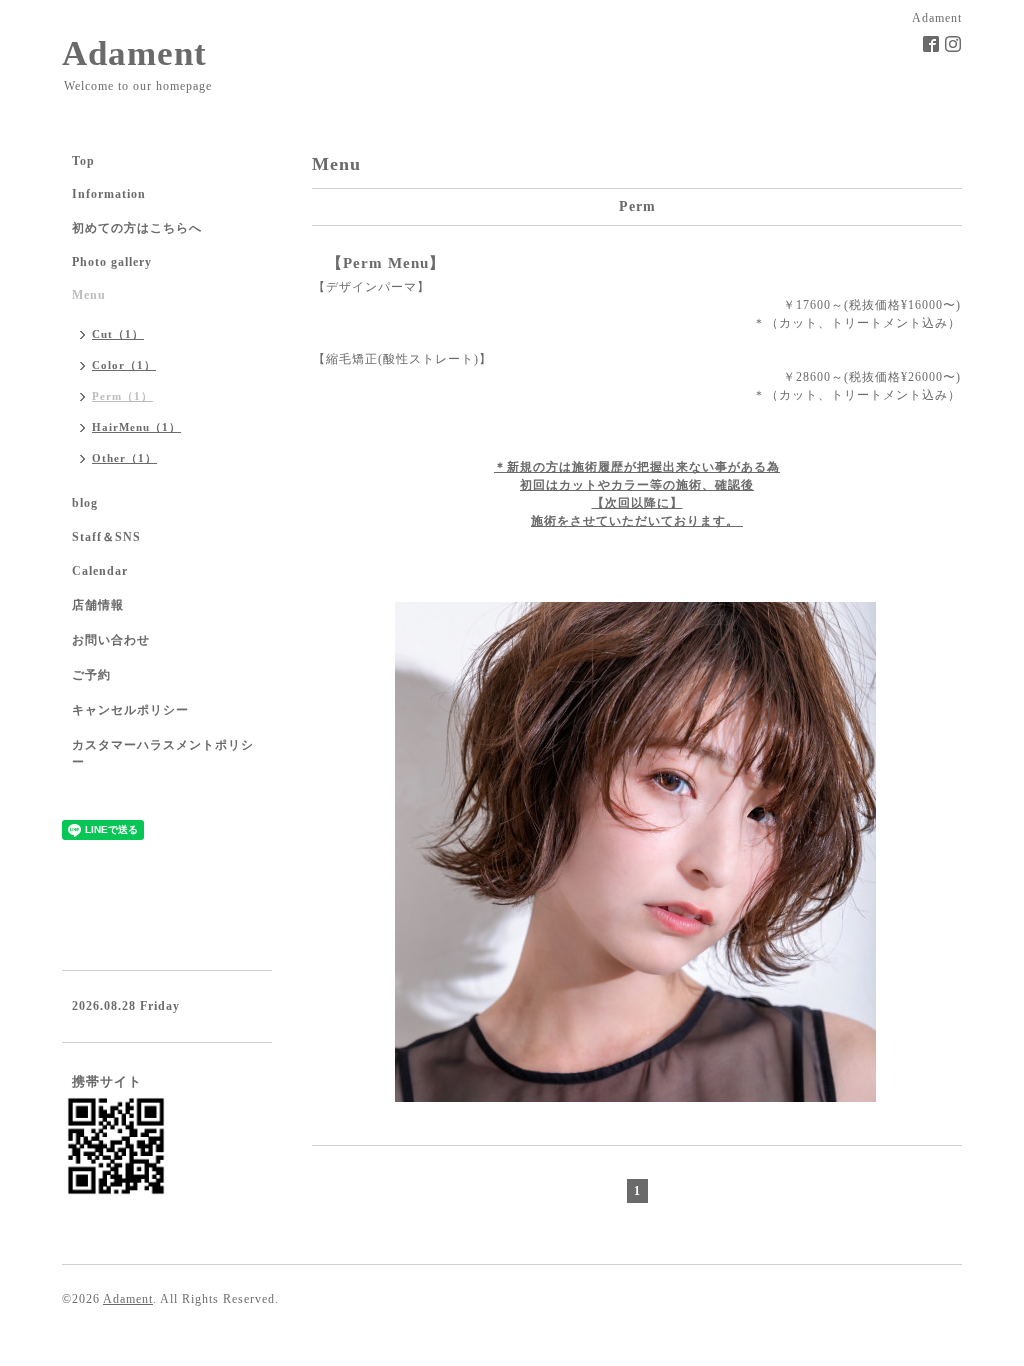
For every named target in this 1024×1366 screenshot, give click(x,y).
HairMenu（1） (136, 427)
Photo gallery (112, 262)
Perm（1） (122, 396)
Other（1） (124, 458)
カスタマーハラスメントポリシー (163, 753)
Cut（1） (118, 334)
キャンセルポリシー (130, 710)
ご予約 (91, 675)
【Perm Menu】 (386, 263)
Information (109, 194)
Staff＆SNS (106, 537)
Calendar (100, 571)
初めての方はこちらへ (137, 228)
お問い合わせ (111, 640)
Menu (89, 295)
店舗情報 (98, 605)
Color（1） (124, 365)
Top (83, 161)
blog (85, 503)
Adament (134, 53)
